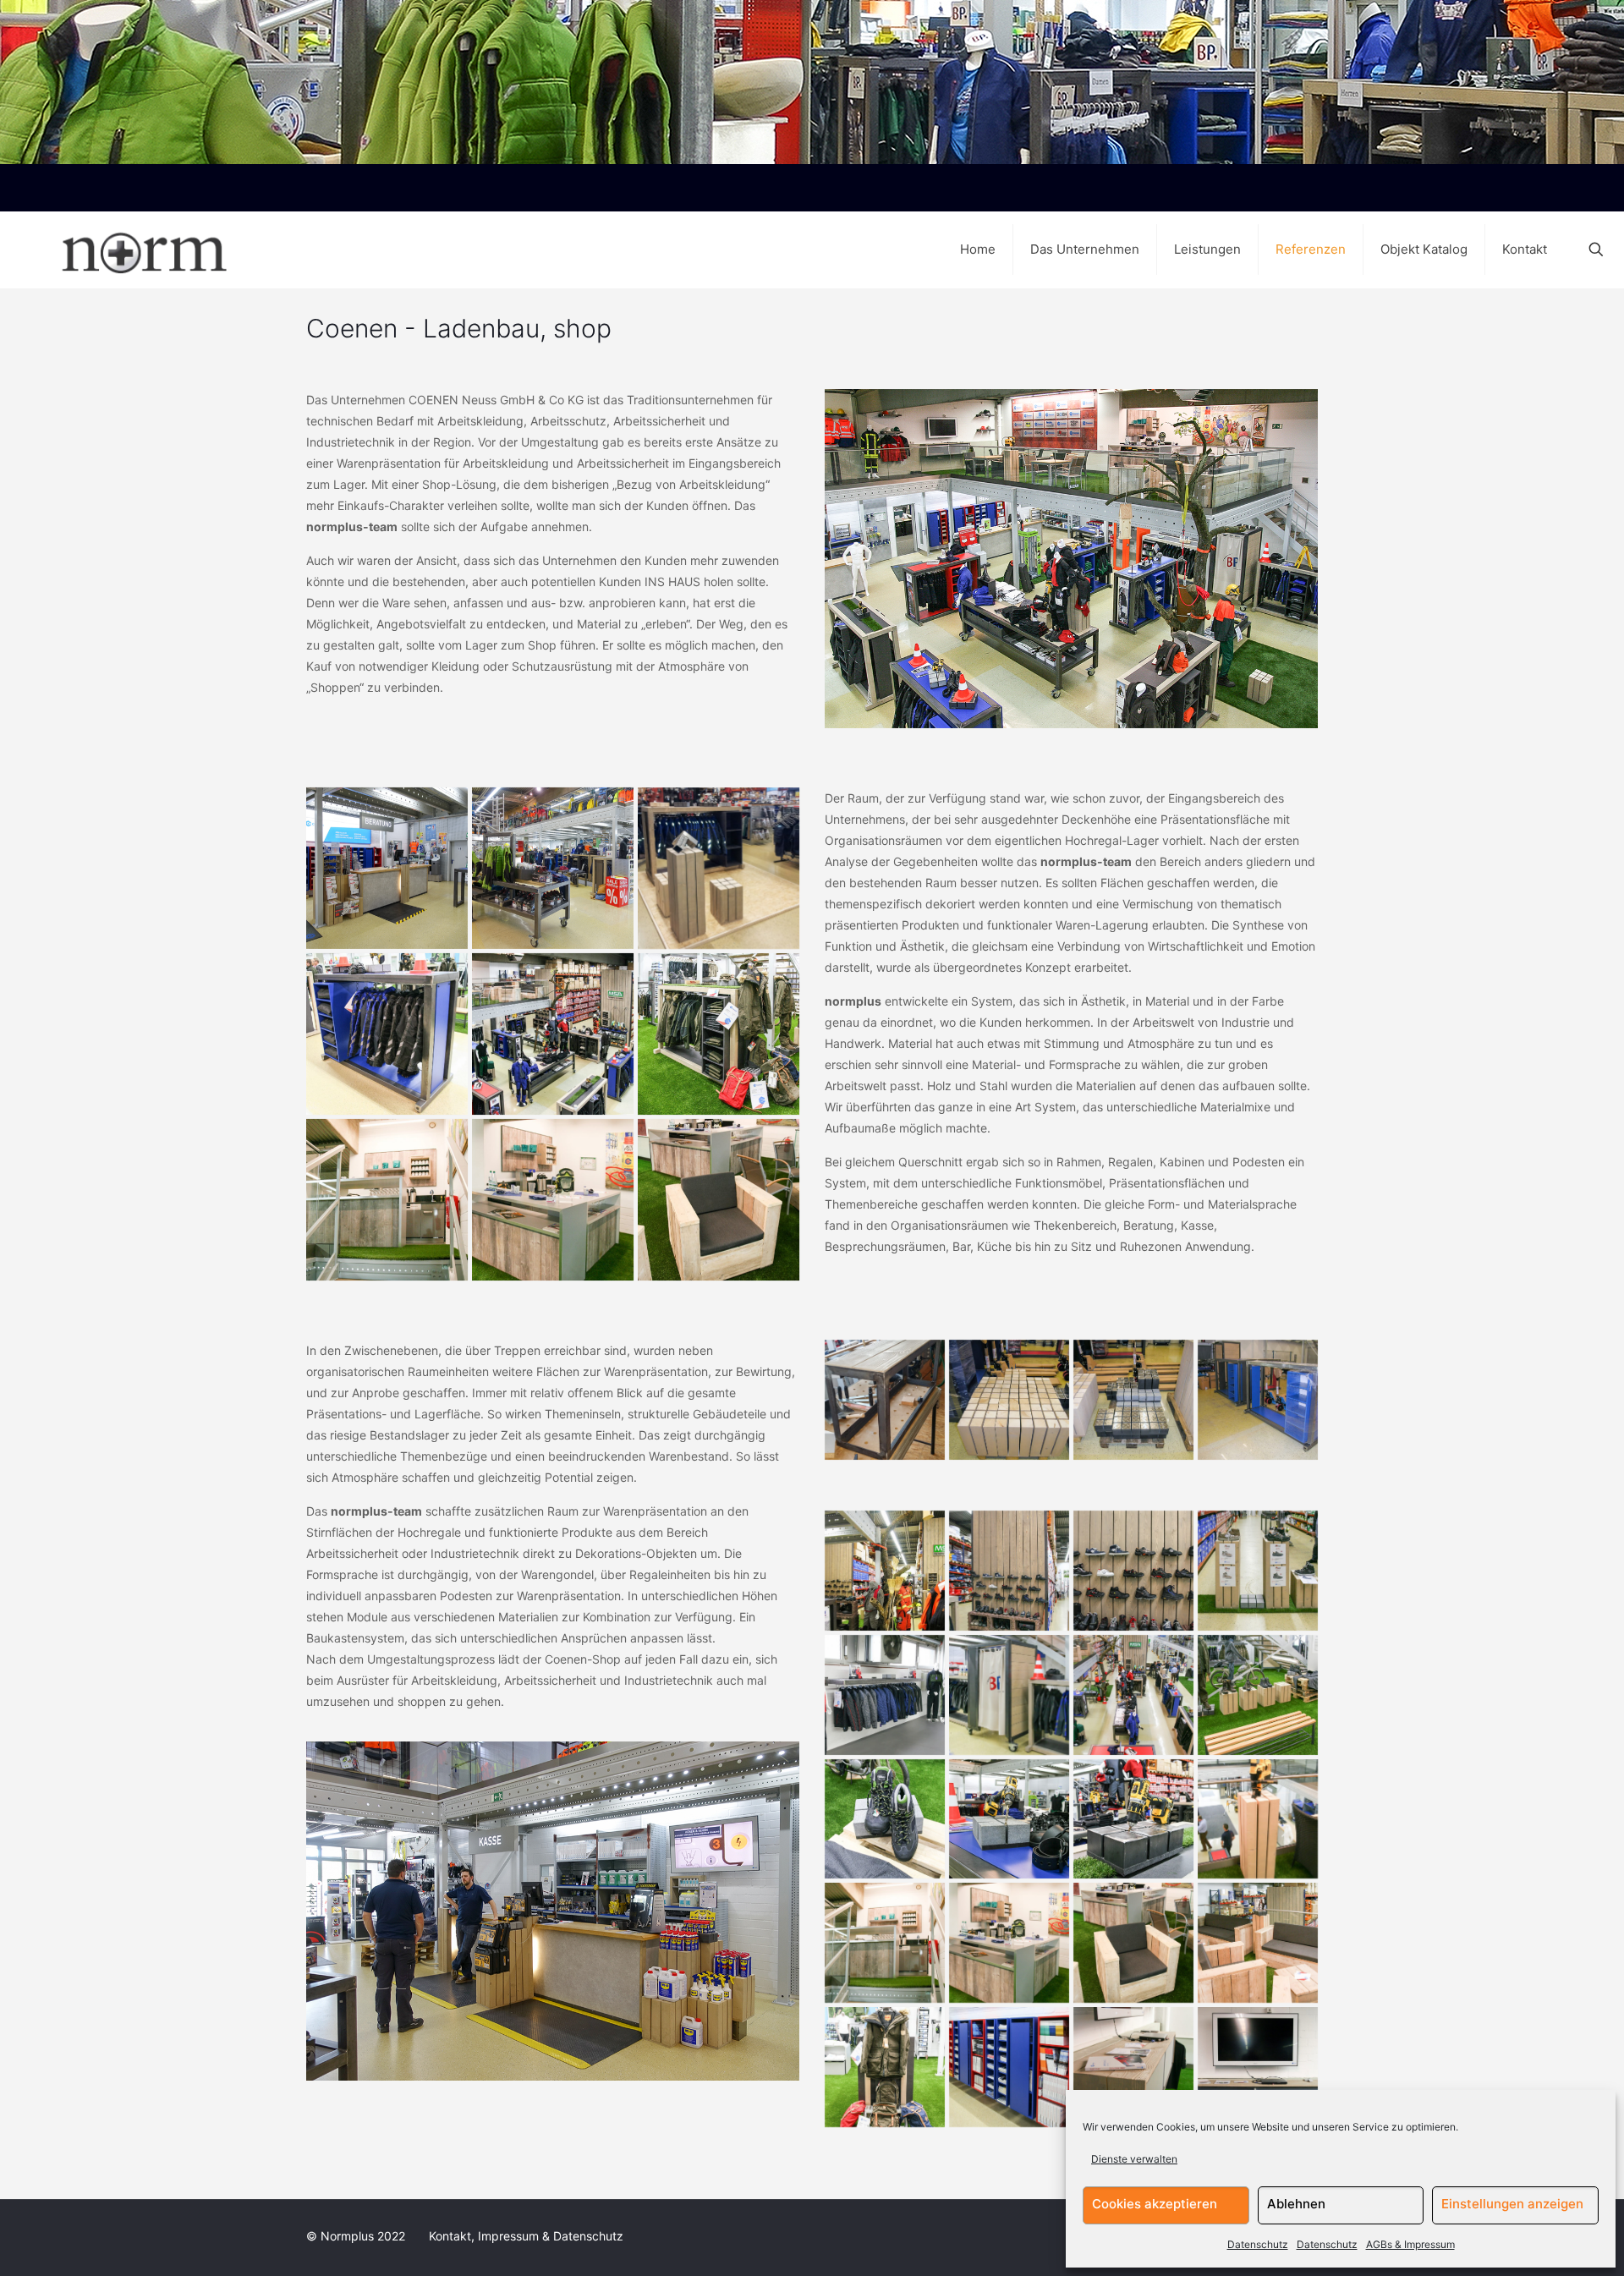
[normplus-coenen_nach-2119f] (1258, 1819)
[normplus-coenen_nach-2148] (885, 1819)
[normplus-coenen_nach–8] (553, 1034)
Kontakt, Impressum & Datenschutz (526, 2236)
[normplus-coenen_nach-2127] (885, 1695)
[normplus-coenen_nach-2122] (1133, 2067)
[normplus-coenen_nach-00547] (387, 868)
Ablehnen (1296, 2204)
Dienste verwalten (1134, 2159)
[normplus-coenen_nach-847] (885, 1400)
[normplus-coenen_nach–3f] (1009, 1695)
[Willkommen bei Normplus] (113, 250)
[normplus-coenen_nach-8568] (885, 1571)
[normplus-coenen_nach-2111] (387, 1200)
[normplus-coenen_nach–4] (1009, 1571)
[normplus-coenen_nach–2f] (719, 1034)
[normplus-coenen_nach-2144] (885, 2067)
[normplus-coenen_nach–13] (1009, 2067)
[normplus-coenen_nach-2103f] (1258, 1695)
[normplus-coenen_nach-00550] (553, 868)
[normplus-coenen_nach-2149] (1133, 1819)
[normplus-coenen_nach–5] (1258, 1943)
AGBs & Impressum (1410, 2244)
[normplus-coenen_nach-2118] (719, 1200)
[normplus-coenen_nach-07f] (1258, 1400)
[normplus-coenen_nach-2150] (1009, 1819)
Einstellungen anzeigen (1512, 2204)
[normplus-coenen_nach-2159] (387, 1034)
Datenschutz (1258, 2244)
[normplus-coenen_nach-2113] (553, 1200)
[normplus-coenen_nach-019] (719, 868)
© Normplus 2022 (357, 2236)
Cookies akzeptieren (1155, 2204)
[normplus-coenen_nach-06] (1009, 1400)
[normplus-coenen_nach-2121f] (1258, 2067)
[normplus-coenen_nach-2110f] (1258, 1571)
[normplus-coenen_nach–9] (1133, 1695)
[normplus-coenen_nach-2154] (1133, 1571)
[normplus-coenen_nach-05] (1133, 1400)
